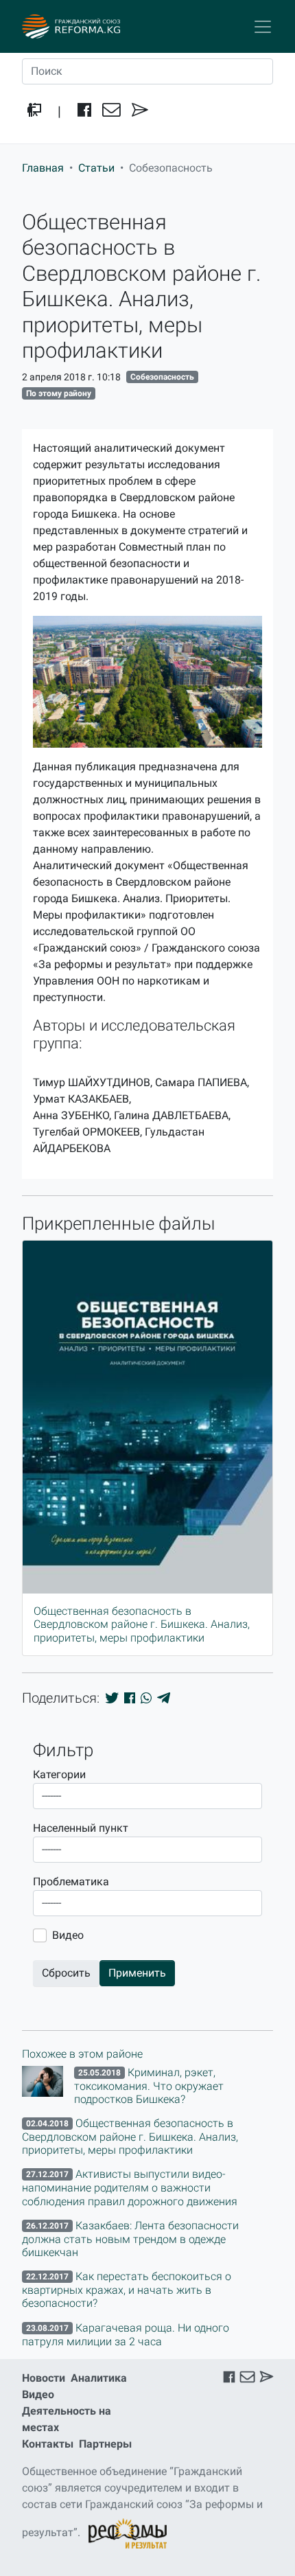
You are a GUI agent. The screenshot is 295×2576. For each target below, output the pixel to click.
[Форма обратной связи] (140, 111)
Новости (44, 2378)
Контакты (48, 2444)
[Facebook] (84, 111)
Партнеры (105, 2444)
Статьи (96, 168)
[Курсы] (34, 111)
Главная (43, 168)
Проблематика (71, 1882)
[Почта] (111, 111)
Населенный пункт (81, 1828)
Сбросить (66, 1973)
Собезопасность (162, 377)
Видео (68, 1935)
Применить (137, 1973)
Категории (59, 1774)
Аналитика (99, 2378)
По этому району (59, 393)
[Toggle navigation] (263, 27)
